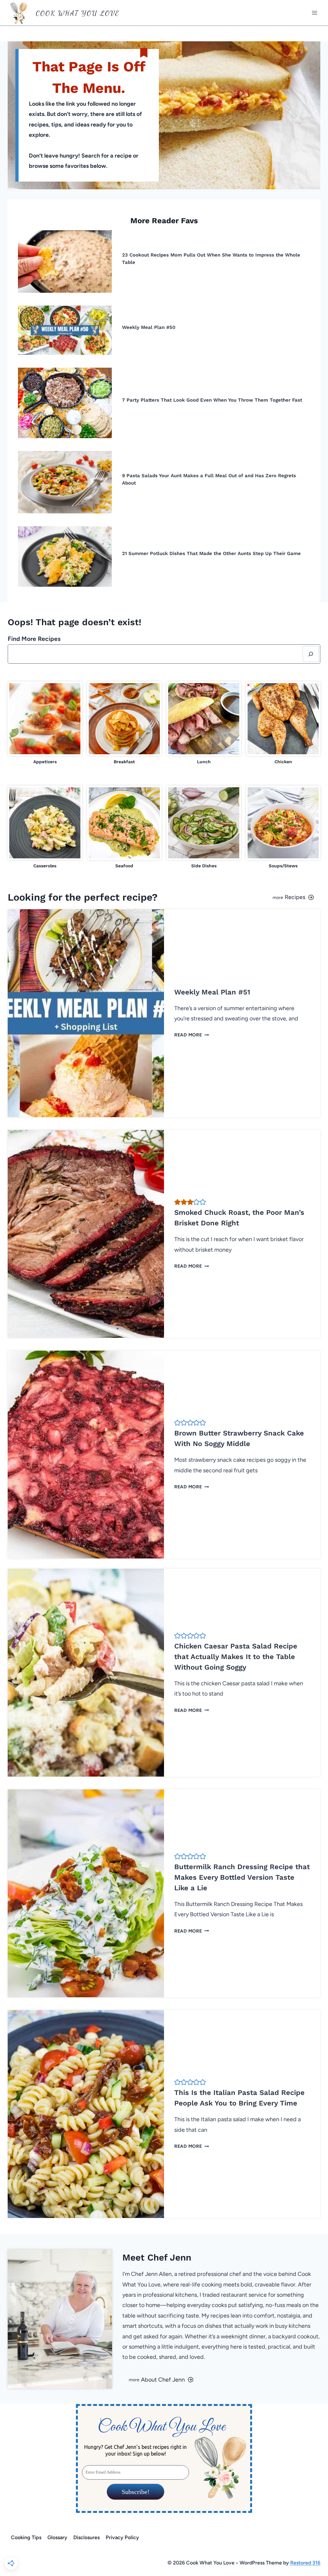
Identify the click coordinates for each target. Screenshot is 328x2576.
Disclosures (86, 2537)
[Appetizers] (45, 723)
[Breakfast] (124, 723)
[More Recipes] (245, 897)
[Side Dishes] (204, 827)
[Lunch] (204, 723)
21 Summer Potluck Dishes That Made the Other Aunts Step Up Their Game (211, 553)
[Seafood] (124, 827)
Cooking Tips (26, 2537)
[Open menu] (314, 13)
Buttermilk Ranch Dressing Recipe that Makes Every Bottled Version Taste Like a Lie (242, 1877)
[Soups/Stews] (283, 827)
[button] (177, 1202)
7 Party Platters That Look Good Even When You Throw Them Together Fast (212, 400)
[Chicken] (283, 723)
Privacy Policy (122, 2537)
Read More (190, 1035)
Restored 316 (305, 2563)
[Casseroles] (45, 827)
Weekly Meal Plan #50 (149, 327)
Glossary (57, 2537)
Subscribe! (135, 2492)
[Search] (311, 654)
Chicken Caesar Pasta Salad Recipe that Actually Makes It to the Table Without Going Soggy (236, 1657)
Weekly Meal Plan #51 (212, 992)
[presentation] (65, 262)
